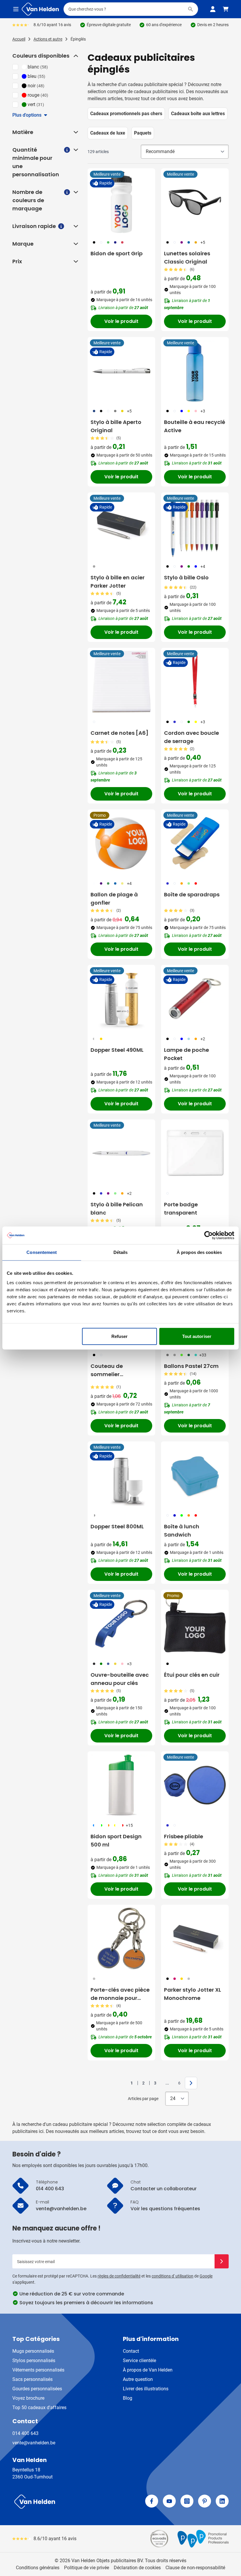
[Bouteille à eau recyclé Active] (195, 371)
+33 (203, 1355)
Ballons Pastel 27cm (191, 1366)
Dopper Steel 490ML (117, 1050)
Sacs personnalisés (32, 2379)
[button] (75, 56)
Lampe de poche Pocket (186, 1054)
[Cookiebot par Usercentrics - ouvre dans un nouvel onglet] (209, 1235)
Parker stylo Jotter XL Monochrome (193, 1994)
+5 (203, 242)
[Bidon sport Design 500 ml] (121, 1785)
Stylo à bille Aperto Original (116, 426)
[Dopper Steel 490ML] (121, 999)
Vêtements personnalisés (38, 2370)
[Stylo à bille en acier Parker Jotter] (121, 526)
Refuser (120, 1336)
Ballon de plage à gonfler (114, 899)
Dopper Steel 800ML (117, 1526)
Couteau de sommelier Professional (107, 1370)
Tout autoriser (197, 1336)
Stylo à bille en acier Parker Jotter (118, 582)
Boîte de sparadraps (192, 894)
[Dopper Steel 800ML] (121, 1475)
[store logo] (65, 2502)
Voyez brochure (28, 2398)
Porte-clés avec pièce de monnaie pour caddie (120, 1994)
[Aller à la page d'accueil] (40, 9)
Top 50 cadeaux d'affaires (39, 2408)
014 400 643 (25, 2433)
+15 (129, 1825)
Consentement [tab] (42, 1252)
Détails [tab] (121, 1252)
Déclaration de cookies (137, 2568)
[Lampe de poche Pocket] (195, 999)
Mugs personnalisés (33, 2351)
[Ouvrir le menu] (16, 9)
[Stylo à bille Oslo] (195, 526)
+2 (203, 1039)
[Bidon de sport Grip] (121, 202)
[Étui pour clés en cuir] (195, 1624)
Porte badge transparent (181, 1209)
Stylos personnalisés (34, 2361)
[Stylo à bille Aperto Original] (121, 371)
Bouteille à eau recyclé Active (195, 426)
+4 (203, 566)
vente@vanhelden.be (34, 2443)
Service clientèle (139, 2361)
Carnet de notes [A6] (119, 733)
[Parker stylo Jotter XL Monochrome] (195, 1938)
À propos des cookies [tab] (199, 1252)
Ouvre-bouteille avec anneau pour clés (120, 1679)
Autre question (138, 2379)
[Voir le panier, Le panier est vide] (226, 9)
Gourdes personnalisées (37, 2389)
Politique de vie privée (87, 2568)
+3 (203, 411)
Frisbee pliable (184, 1836)
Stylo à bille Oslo (186, 577)
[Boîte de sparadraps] (195, 843)
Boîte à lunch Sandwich (182, 1531)
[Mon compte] (213, 9)
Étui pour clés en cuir (192, 1675)
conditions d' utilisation (173, 2276)
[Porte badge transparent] (195, 1153)
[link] (123, 2083)
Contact (131, 2351)
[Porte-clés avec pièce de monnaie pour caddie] (121, 1938)
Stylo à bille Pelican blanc (117, 1209)
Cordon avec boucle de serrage (191, 737)
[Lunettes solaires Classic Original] (195, 202)
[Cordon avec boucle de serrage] (195, 682)
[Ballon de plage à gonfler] (121, 843)
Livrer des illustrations (146, 2389)
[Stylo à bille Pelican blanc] (121, 1153)
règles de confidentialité (119, 2276)
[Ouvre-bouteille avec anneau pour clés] (121, 1624)
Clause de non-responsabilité (195, 2568)
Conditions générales (38, 2568)
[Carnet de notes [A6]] (121, 682)
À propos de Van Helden (148, 2370)
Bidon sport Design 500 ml (116, 1840)
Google (206, 2276)
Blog (128, 2398)
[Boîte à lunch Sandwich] (195, 1475)
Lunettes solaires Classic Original (187, 258)
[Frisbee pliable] (195, 1785)
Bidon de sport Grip (117, 253)
